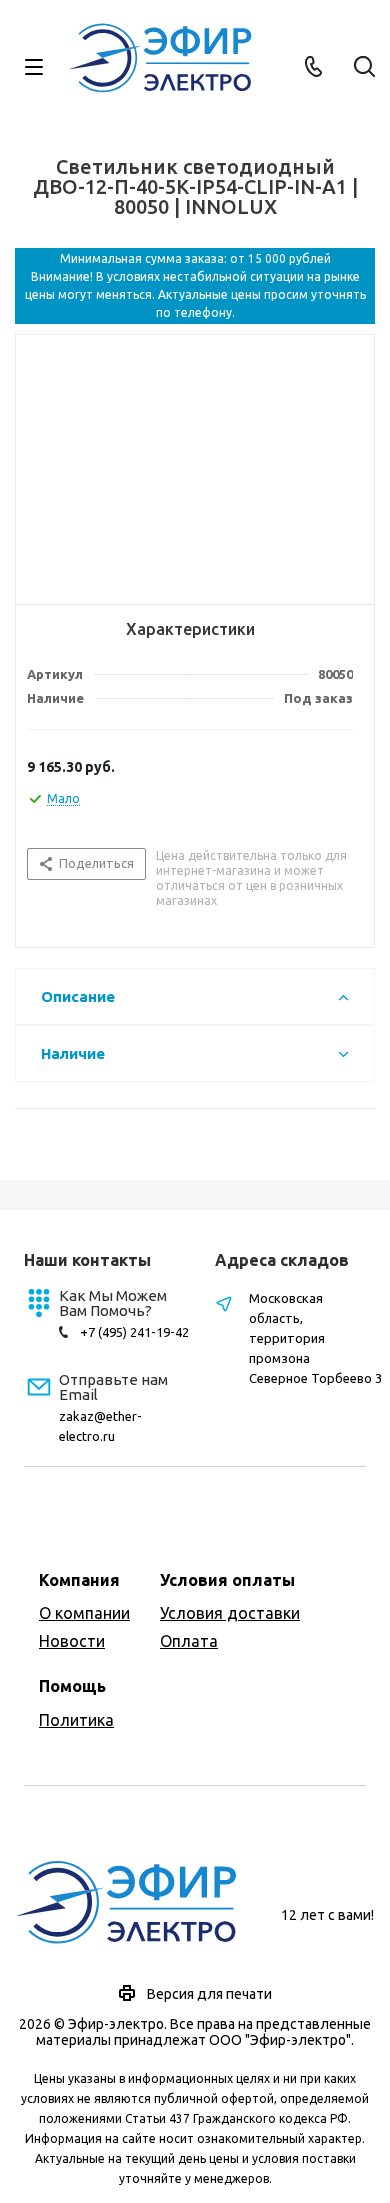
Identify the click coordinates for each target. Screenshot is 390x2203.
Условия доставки (230, 1613)
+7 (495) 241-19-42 (134, 1332)
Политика (76, 1720)
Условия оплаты (227, 1580)
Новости (72, 1641)
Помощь (72, 1686)
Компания (79, 1580)
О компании (84, 1613)
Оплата (189, 1641)
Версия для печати (209, 1994)
